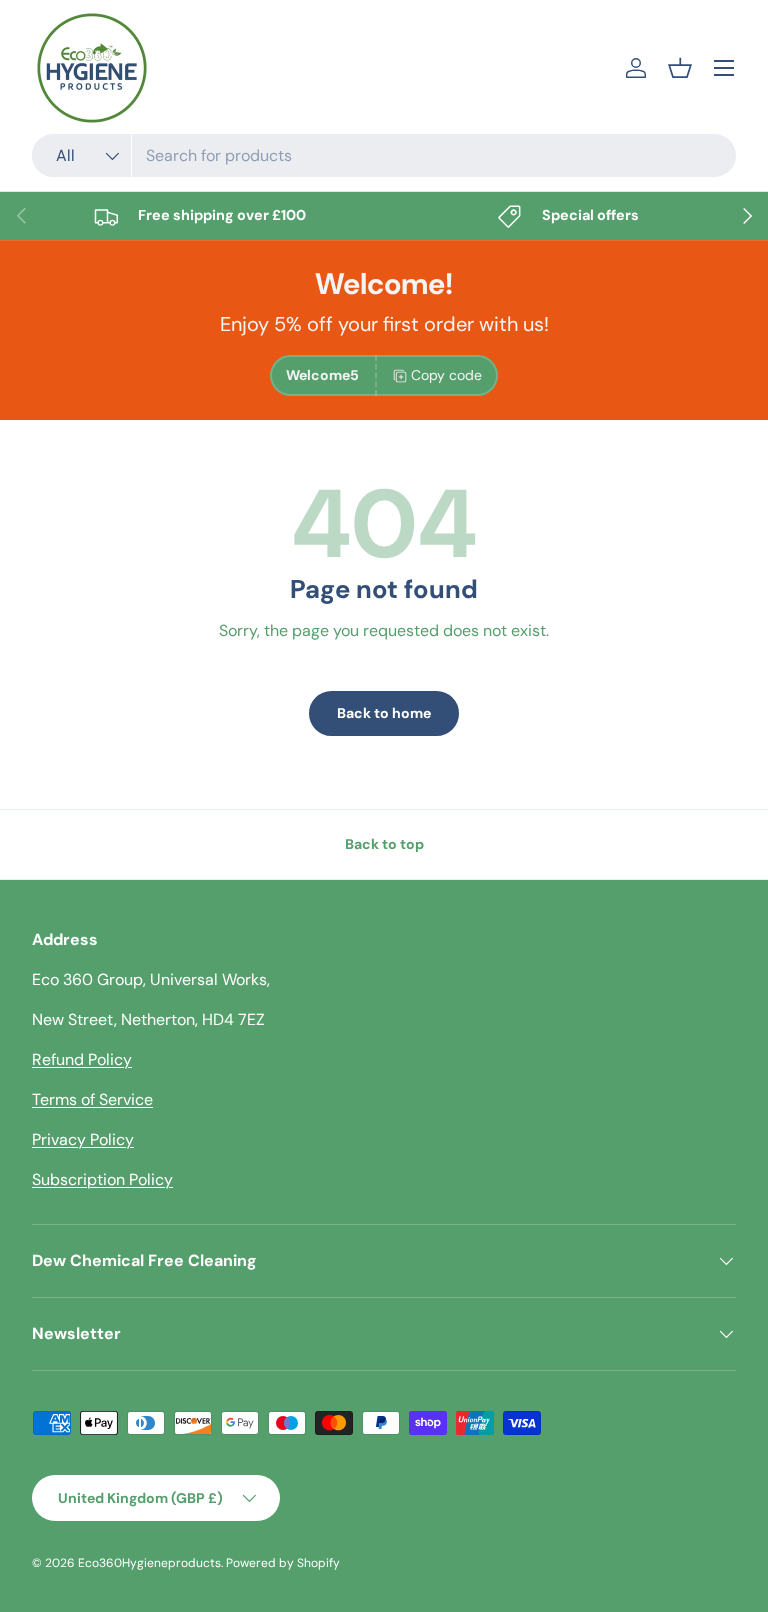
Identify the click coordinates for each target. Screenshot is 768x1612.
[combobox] (384, 155)
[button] (680, 68)
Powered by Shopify (283, 1563)
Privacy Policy (83, 1139)
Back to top (384, 844)
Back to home (384, 713)
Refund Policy (82, 1059)
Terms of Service (92, 1099)
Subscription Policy (102, 1179)
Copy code (446, 375)
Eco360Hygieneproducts (149, 1563)
